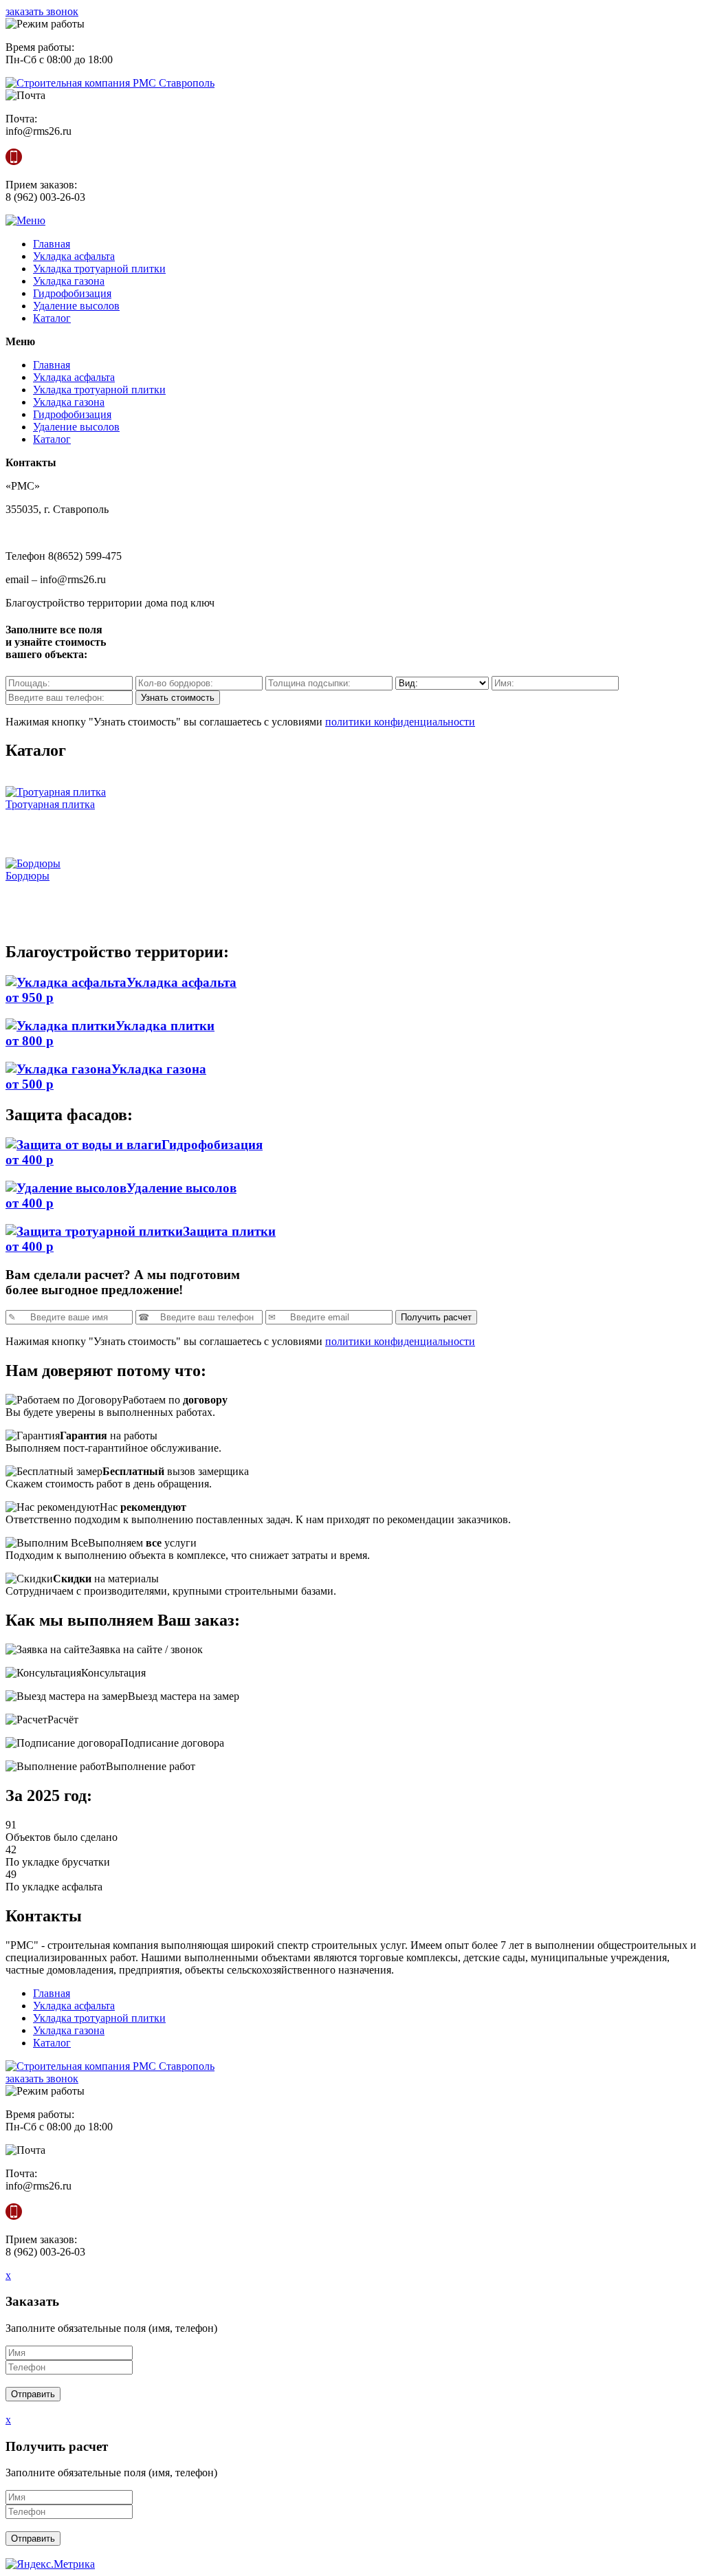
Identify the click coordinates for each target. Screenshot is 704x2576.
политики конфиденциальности (400, 722)
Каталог (52, 318)
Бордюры (27, 876)
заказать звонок (42, 11)
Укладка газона (69, 281)
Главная (52, 244)
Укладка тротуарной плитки (99, 269)
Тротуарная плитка (50, 804)
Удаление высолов (76, 306)
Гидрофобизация (72, 293)
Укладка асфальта (74, 256)
